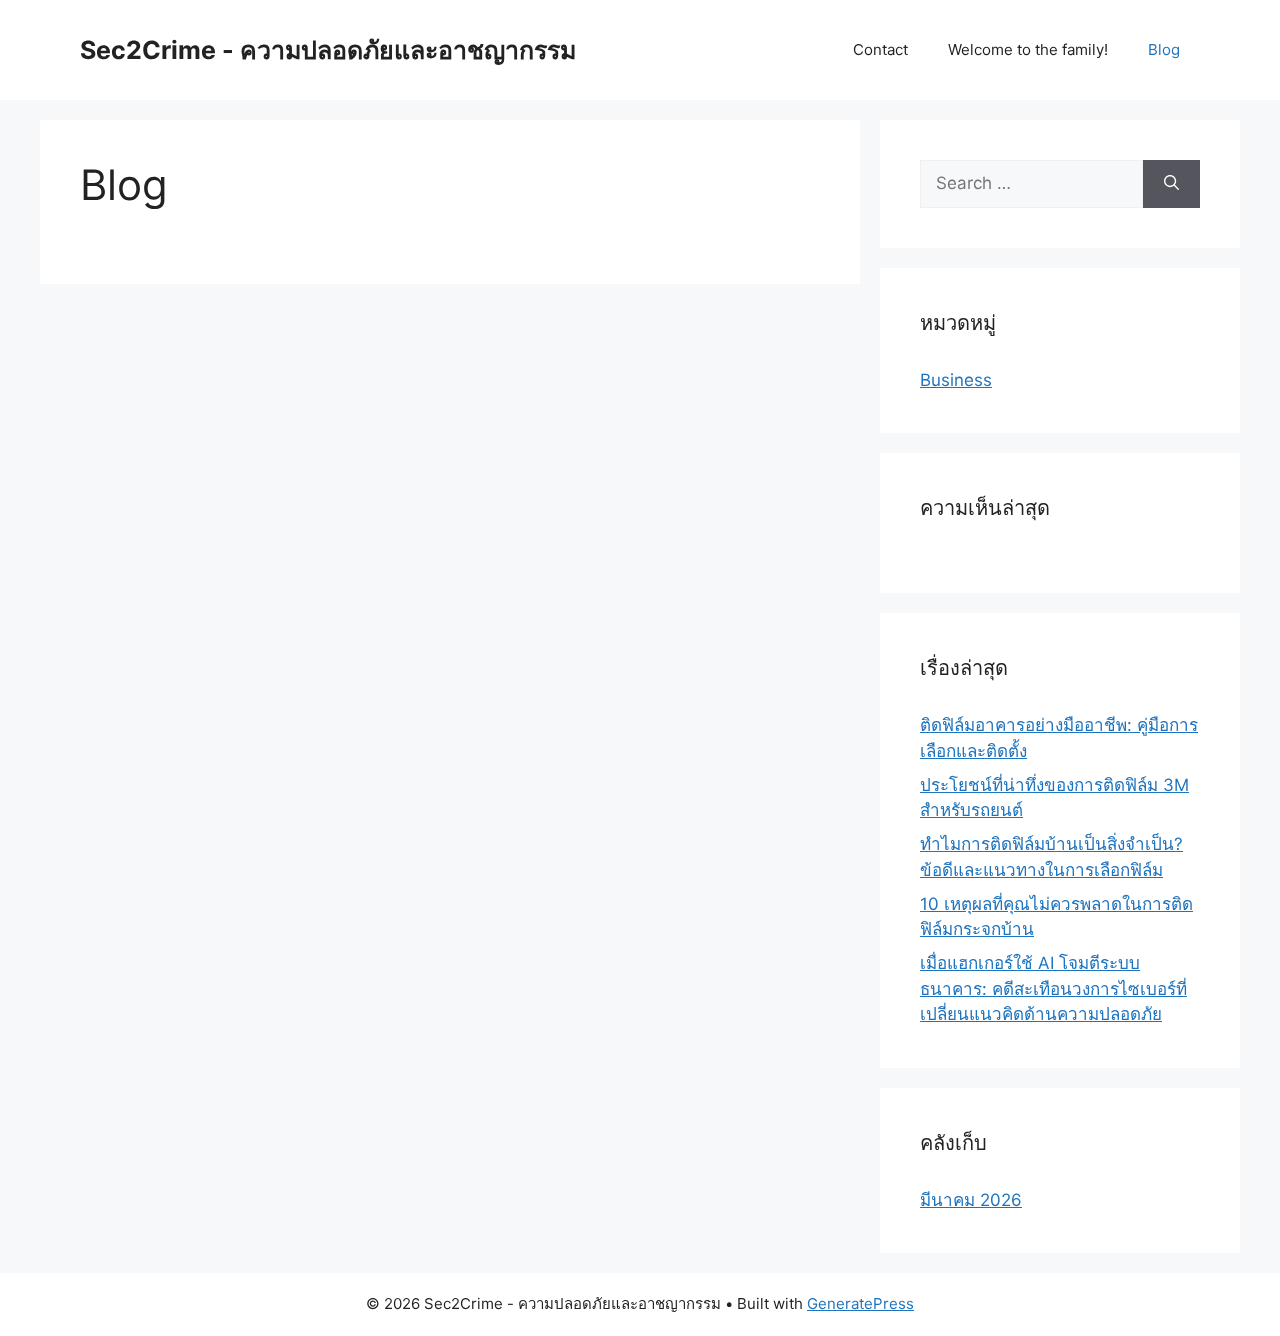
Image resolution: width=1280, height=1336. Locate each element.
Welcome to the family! (1028, 49)
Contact (880, 49)
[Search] (1171, 184)
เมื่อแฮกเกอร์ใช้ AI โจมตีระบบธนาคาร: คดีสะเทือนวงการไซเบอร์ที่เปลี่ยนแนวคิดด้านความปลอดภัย (1053, 988)
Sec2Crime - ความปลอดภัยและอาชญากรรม (328, 50)
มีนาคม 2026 (971, 1200)
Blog (1164, 49)
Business (956, 380)
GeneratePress (860, 1303)
